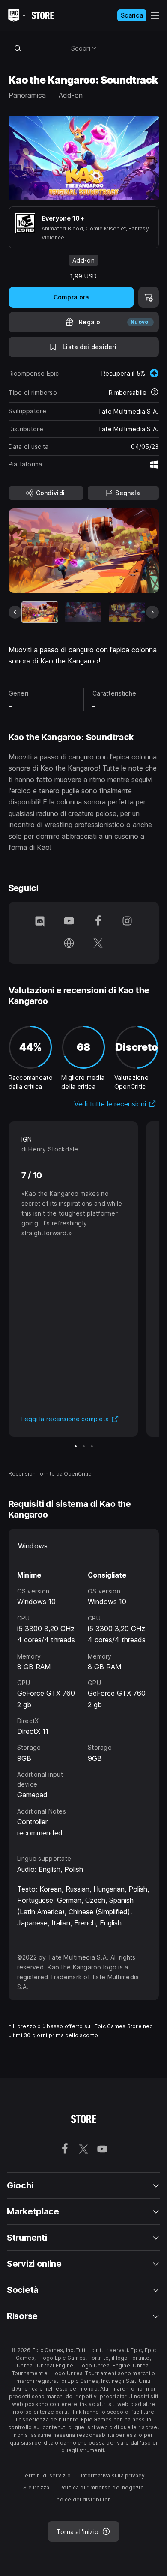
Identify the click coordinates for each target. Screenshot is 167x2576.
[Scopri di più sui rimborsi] (155, 393)
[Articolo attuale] (40, 612)
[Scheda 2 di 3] (84, 1446)
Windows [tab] (33, 1546)
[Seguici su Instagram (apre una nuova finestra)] (127, 922)
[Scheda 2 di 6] (83, 612)
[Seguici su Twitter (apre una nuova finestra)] (98, 944)
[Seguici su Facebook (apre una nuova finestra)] (98, 922)
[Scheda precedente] (15, 612)
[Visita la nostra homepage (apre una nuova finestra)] (69, 944)
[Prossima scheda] (152, 612)
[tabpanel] (84, 1697)
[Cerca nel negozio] (18, 48)
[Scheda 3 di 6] (127, 612)
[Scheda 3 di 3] (92, 1446)
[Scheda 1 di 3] (76, 1446)
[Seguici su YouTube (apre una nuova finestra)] (69, 922)
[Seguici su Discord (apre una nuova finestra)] (40, 922)
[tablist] (84, 1546)
